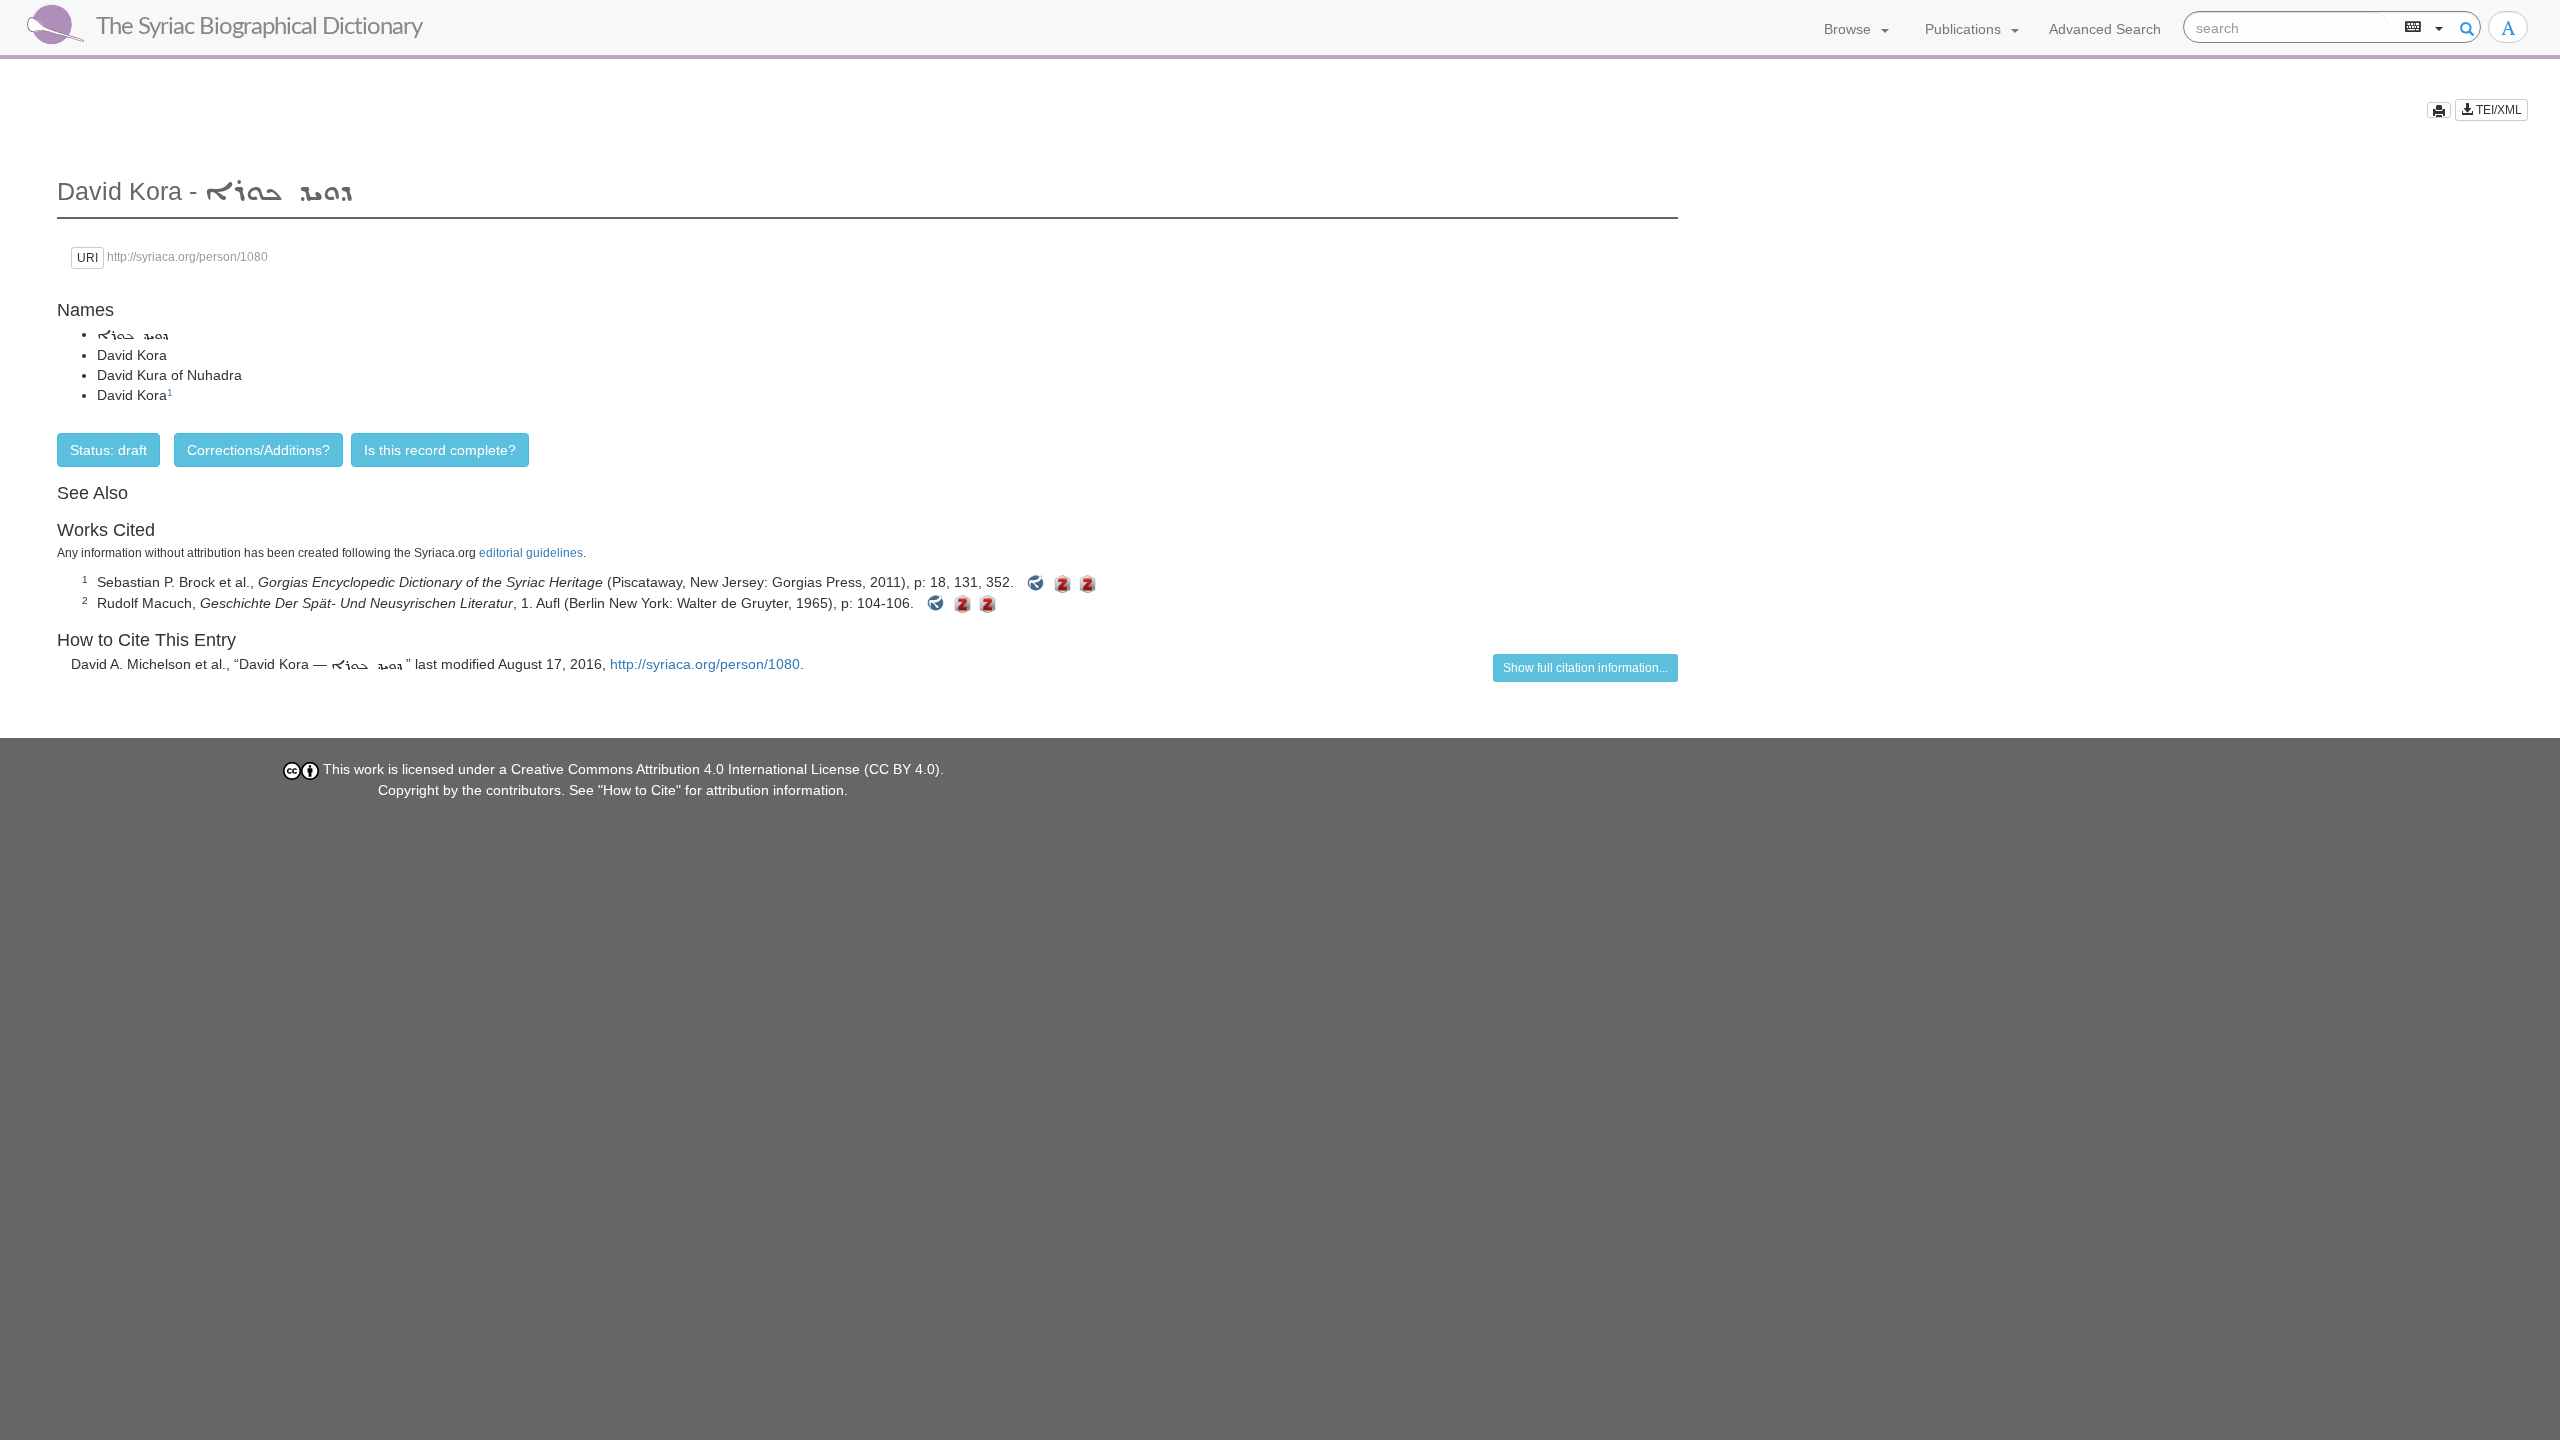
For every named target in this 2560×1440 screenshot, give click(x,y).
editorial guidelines (531, 553)
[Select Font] (2508, 27)
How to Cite (639, 790)
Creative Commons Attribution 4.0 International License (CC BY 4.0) (725, 769)
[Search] (2464, 28)
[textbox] (2286, 28)
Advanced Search (2105, 29)
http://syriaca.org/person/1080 (705, 664)
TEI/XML (2497, 110)
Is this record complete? (440, 450)
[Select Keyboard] (2422, 28)
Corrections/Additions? (258, 450)
